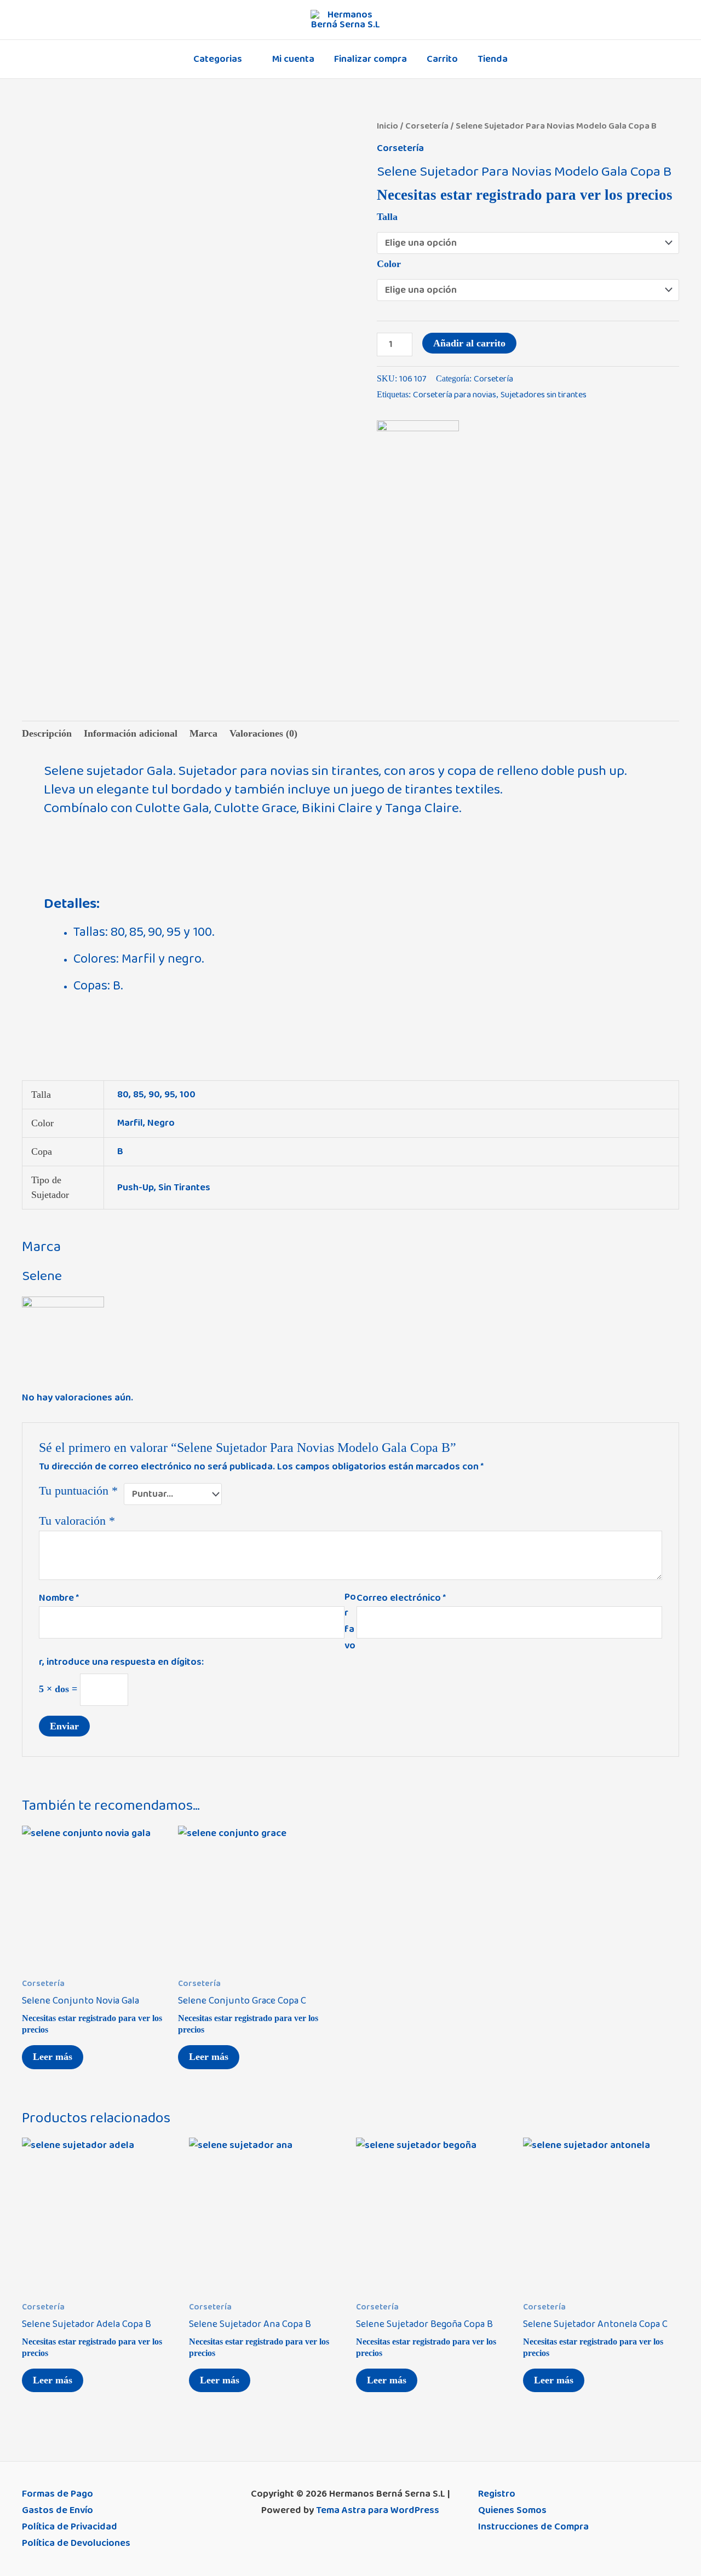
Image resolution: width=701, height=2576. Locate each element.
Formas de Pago (58, 2494)
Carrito (442, 59)
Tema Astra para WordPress (378, 2510)
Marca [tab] (203, 733)
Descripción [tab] (47, 733)
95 (170, 1095)
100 (188, 1095)
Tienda (493, 59)
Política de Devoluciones (76, 2543)
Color (389, 264)
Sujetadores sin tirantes (544, 395)
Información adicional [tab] (131, 733)
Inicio (387, 126)
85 (139, 1095)
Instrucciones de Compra (533, 2527)
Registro (497, 2494)
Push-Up (136, 1188)
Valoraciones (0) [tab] (263, 733)
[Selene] (418, 461)
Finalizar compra (370, 59)
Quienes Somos (512, 2510)
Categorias (218, 59)
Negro (161, 1123)
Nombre (59, 1598)
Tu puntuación (78, 1491)
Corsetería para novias (455, 395)
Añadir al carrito (469, 343)
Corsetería (427, 126)
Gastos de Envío (58, 2510)
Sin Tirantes (184, 1188)
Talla (387, 217)
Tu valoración (77, 1521)
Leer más (53, 2057)
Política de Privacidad (70, 2527)
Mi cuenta (293, 59)
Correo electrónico (401, 1598)
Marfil (130, 1123)
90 (154, 1095)
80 (123, 1095)
